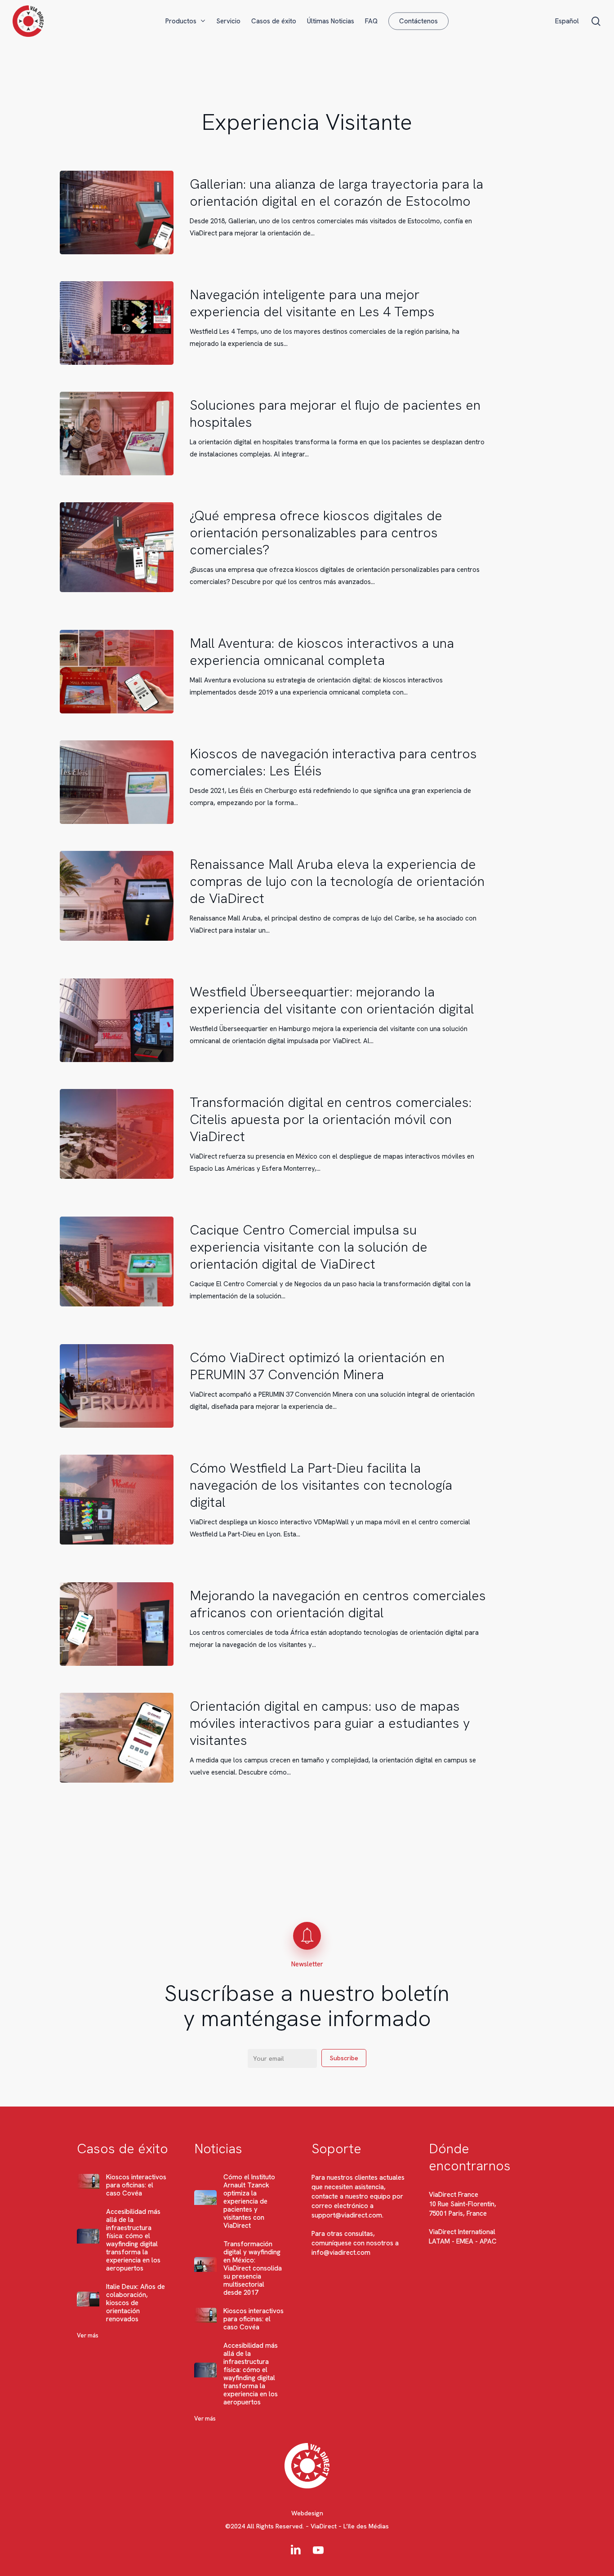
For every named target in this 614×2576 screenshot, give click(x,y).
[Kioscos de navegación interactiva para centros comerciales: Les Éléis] (117, 782)
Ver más (88, 2335)
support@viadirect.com (347, 2215)
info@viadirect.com (341, 2253)
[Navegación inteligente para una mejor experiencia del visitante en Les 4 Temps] (117, 323)
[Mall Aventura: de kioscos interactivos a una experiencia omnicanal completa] (117, 672)
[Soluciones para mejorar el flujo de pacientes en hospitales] (117, 434)
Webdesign (307, 2513)
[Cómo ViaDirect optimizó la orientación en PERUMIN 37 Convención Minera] (117, 1386)
